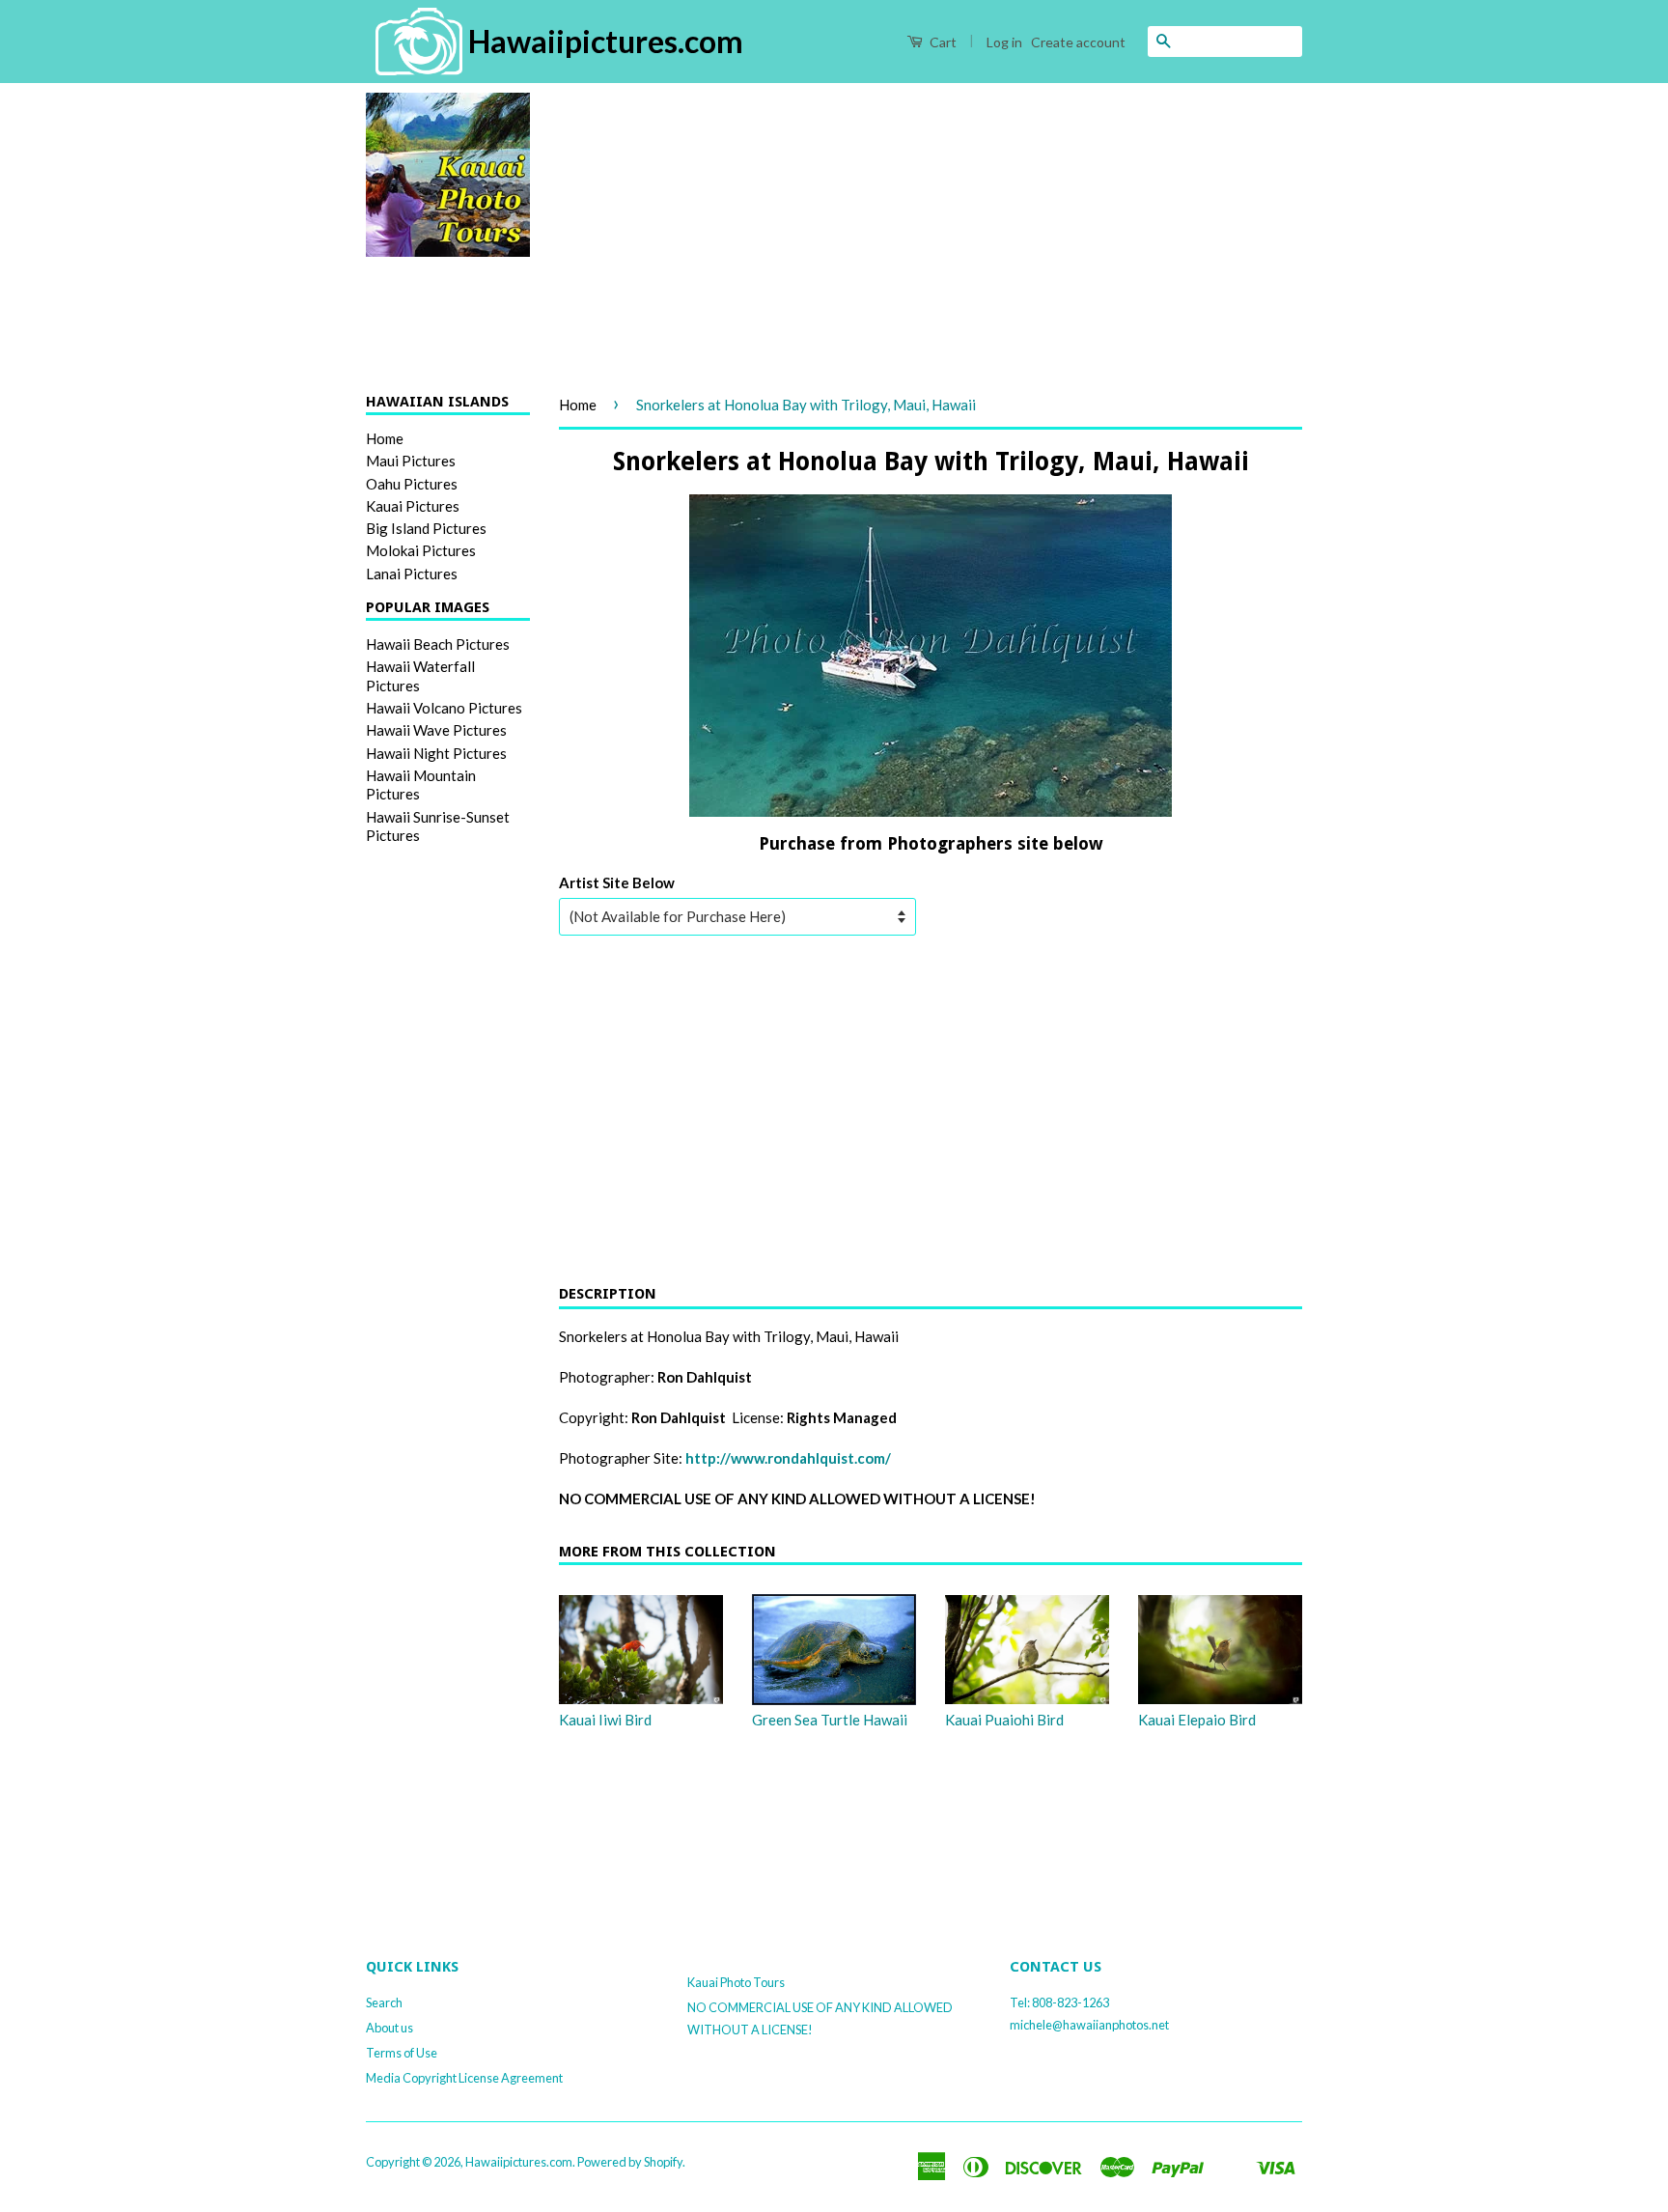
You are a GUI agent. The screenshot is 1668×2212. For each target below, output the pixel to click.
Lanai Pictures (412, 574)
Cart (942, 42)
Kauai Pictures (413, 506)
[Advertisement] (931, 228)
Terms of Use (402, 2053)
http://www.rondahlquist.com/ (788, 1458)
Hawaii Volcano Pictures (444, 708)
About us (389, 2028)
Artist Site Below (617, 882)
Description (608, 1294)
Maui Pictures (411, 461)
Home (385, 438)
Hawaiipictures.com (519, 2162)
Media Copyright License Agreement (464, 2078)
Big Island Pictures (426, 528)
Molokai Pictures (421, 550)
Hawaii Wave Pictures (436, 730)
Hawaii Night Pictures (436, 753)
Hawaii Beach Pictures (438, 644)
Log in (1004, 42)
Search (384, 2002)
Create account (1078, 42)
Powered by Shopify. (631, 2162)
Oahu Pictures (412, 484)
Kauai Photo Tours (736, 1982)
